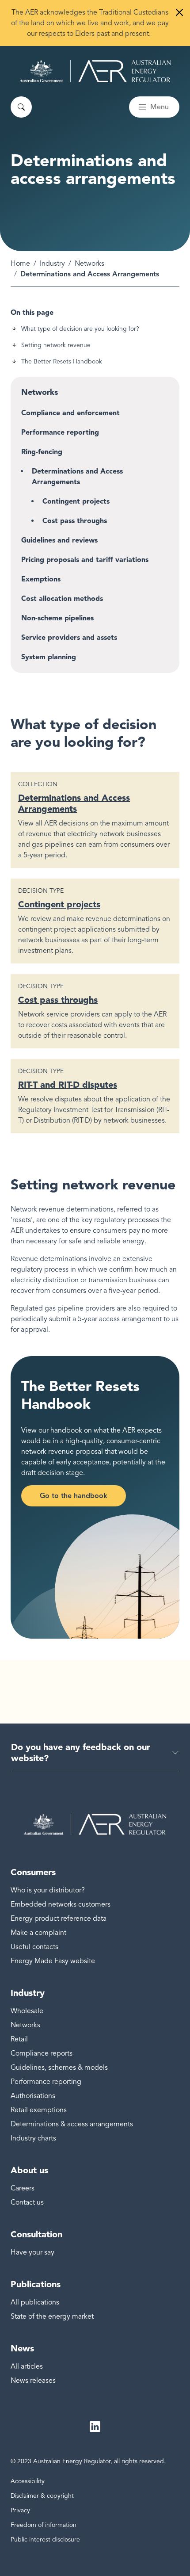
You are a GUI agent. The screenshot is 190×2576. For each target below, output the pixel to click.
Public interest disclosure (45, 2540)
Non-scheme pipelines (57, 618)
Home (20, 264)
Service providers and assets (69, 637)
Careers (23, 2188)
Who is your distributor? (48, 1890)
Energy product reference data (59, 1919)
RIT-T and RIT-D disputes (68, 1085)
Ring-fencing (42, 452)
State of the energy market (52, 2316)
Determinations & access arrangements (72, 2124)
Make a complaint (38, 1933)
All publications (35, 2302)
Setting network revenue (56, 345)
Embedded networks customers (61, 1904)
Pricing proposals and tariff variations (85, 560)
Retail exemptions (39, 2110)
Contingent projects (76, 501)
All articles (27, 2366)
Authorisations (33, 2096)
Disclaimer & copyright (42, 2496)
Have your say (32, 2252)
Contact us (27, 2202)
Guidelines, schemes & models (59, 2068)
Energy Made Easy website (53, 1961)
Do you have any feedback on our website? (81, 1752)
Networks (89, 264)
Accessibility (28, 2481)
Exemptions (41, 579)
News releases (33, 2381)
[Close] (179, 12)
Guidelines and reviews (59, 540)
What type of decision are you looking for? (80, 329)
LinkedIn (95, 2427)
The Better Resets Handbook (62, 361)
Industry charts (33, 2138)
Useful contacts (34, 1947)
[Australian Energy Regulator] (95, 71)
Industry (52, 264)
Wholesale (27, 2011)
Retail (19, 2039)
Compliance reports (42, 2053)
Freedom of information (44, 2525)
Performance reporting (60, 432)
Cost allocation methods (62, 598)
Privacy (20, 2510)
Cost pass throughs (75, 521)
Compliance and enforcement (70, 413)
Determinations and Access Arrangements (77, 476)
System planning (49, 657)
